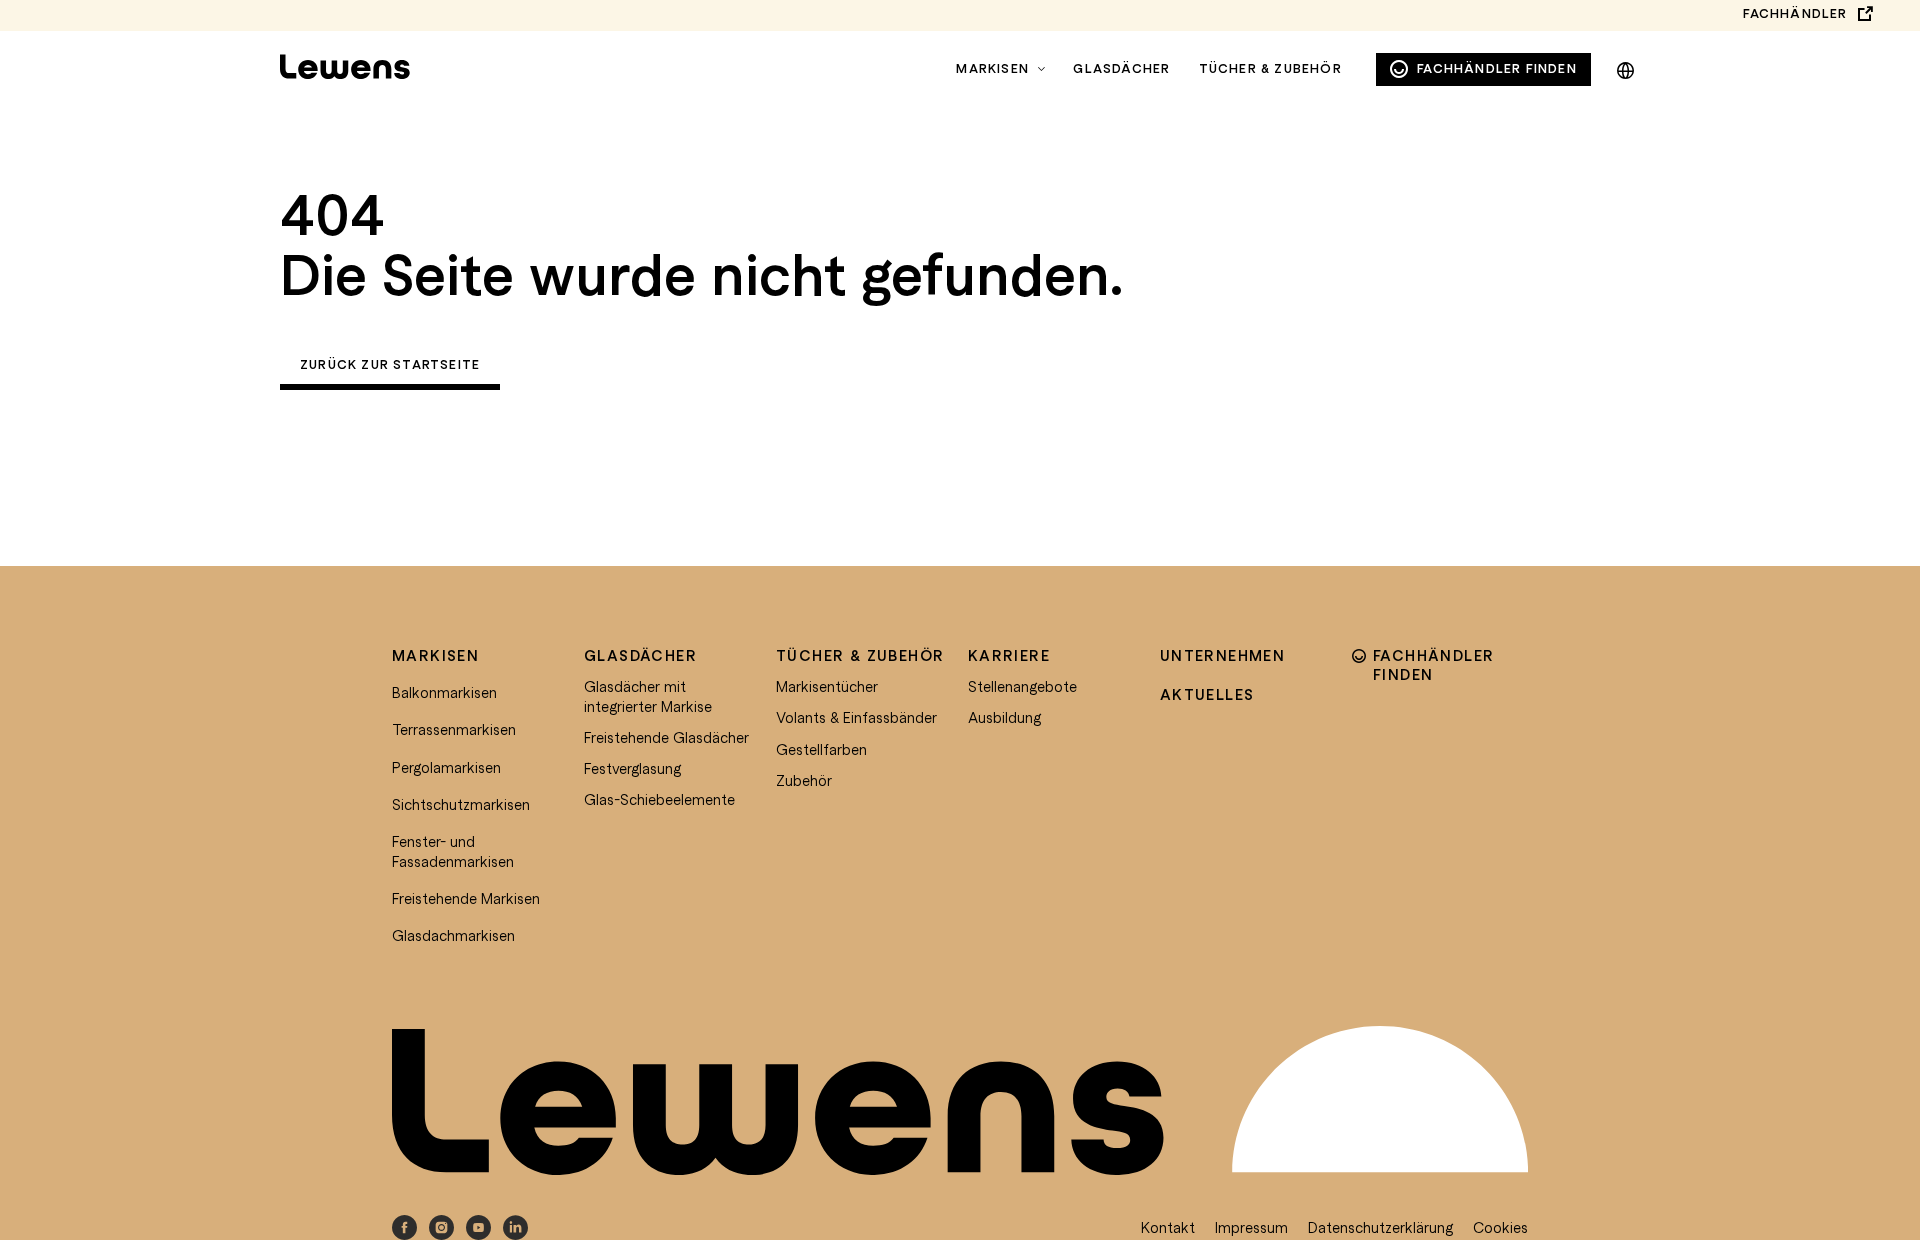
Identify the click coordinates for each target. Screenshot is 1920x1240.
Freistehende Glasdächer (666, 737)
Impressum (1251, 1227)
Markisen (992, 68)
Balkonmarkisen (444, 692)
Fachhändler (1795, 13)
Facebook (404, 1227)
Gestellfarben (821, 749)
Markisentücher (827, 686)
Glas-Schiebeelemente (659, 799)
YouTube (478, 1227)
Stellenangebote (1022, 686)
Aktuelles (1207, 694)
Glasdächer (1121, 68)
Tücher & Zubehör (1270, 68)
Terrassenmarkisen (454, 729)
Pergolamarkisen (446, 767)
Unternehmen (1222, 655)
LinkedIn (515, 1227)
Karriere (1009, 655)
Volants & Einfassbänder (856, 717)
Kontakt (1168, 1227)
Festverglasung (632, 768)
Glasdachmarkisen (453, 935)
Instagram (441, 1227)
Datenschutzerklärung (1380, 1227)
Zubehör (804, 780)
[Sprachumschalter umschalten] (1625, 67)
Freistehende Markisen (466, 898)
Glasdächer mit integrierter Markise (648, 696)
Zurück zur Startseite (390, 364)
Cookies (1500, 1227)
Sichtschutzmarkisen (461, 804)
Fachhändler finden (1497, 69)
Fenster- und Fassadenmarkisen (453, 851)
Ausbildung (1004, 717)
